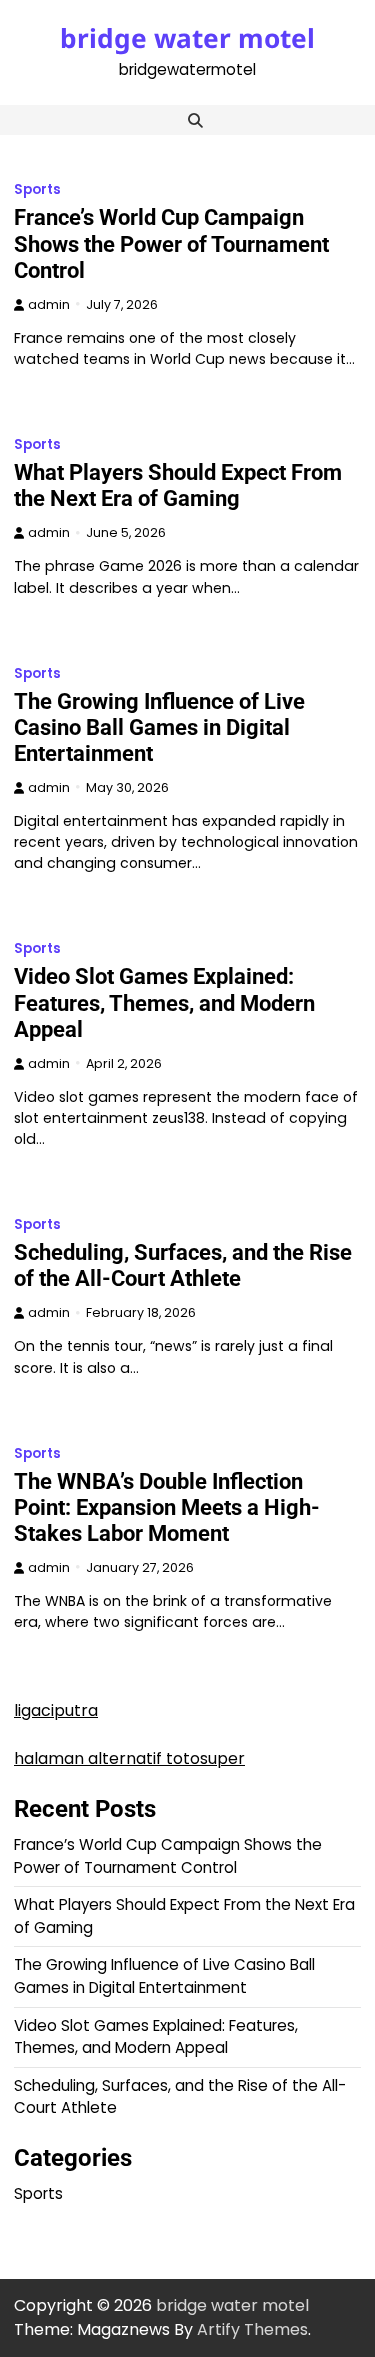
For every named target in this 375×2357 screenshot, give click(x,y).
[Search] (196, 120)
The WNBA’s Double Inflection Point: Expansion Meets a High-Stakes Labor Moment (167, 1507)
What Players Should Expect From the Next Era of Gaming (178, 485)
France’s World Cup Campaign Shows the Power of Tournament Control (171, 243)
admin (49, 304)
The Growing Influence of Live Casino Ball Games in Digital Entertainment (159, 727)
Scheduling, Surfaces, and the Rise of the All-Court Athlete (183, 1265)
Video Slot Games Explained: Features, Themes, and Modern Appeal (164, 1002)
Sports (37, 189)
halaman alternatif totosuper (129, 1758)
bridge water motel (187, 38)
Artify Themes (252, 2329)
